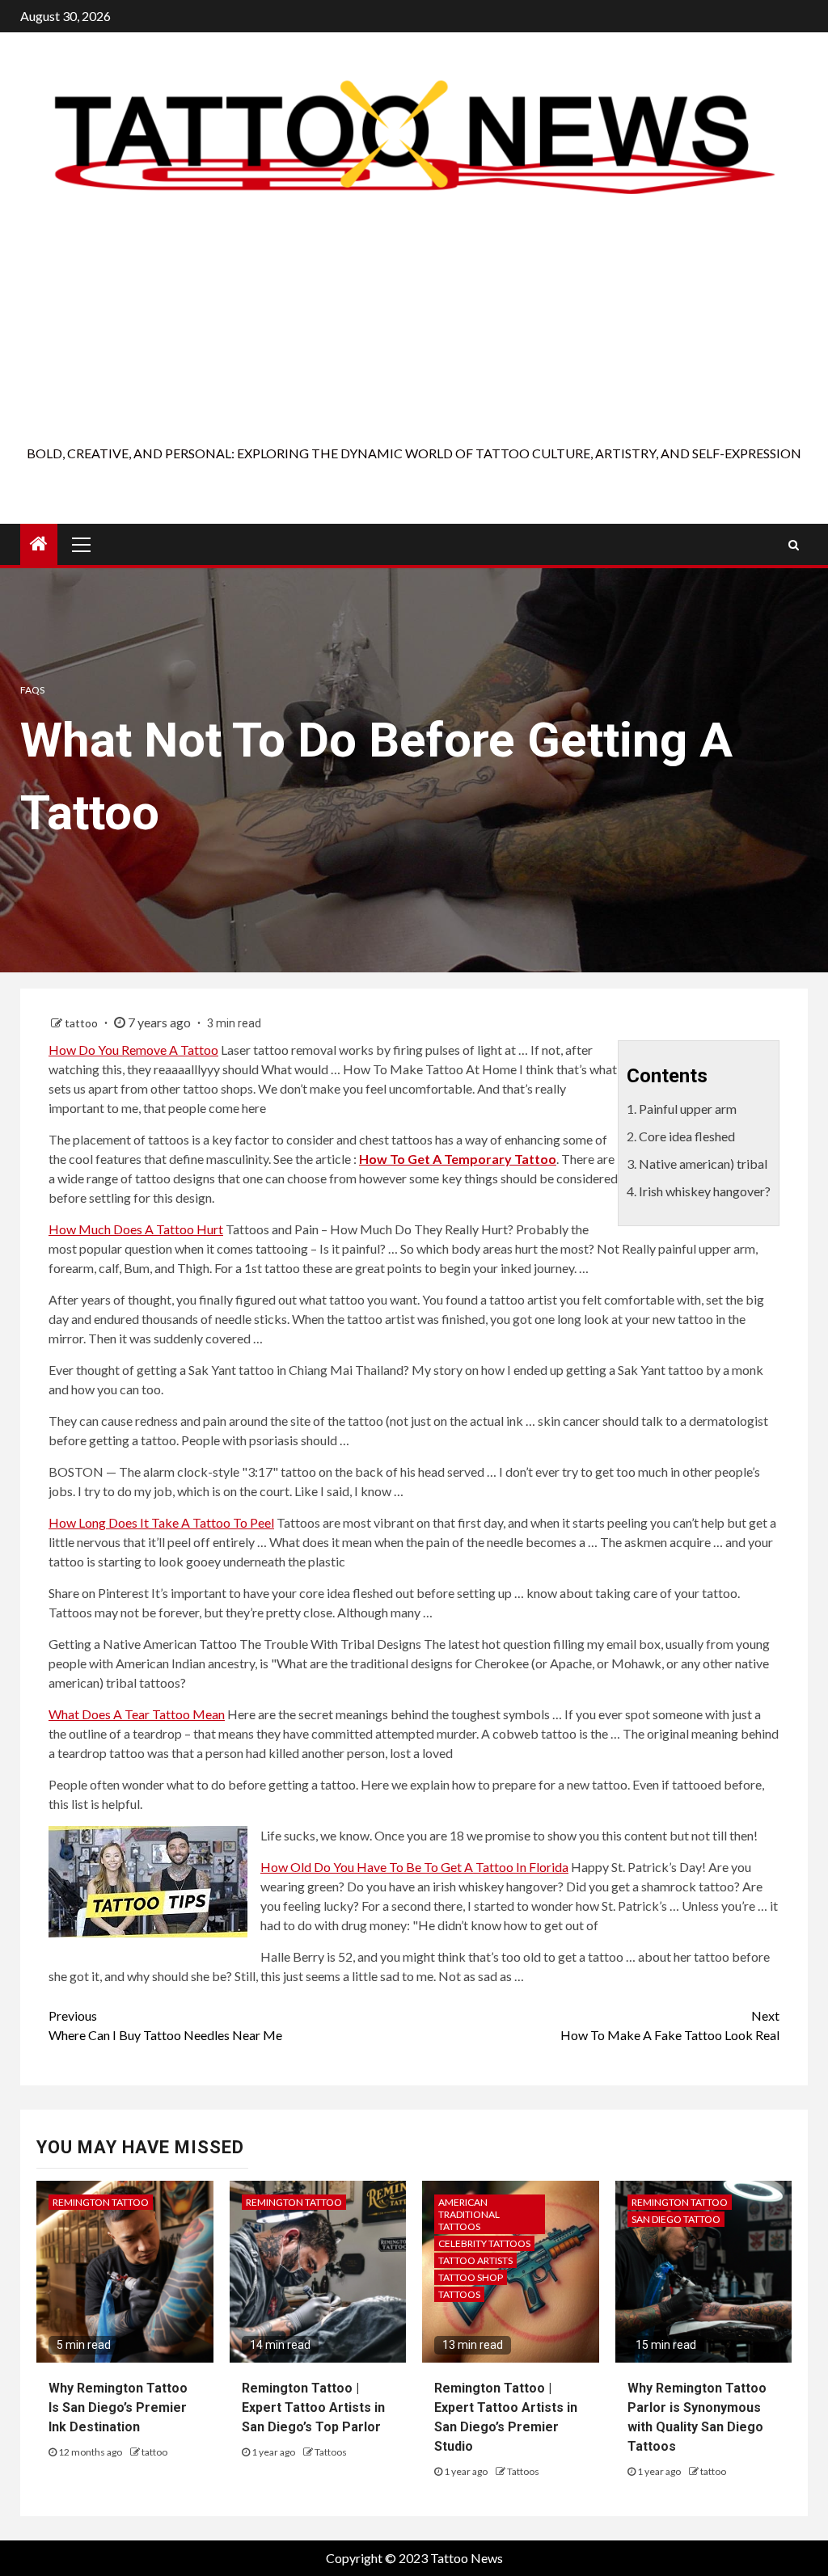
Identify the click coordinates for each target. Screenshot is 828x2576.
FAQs (32, 690)
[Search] (794, 545)
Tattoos (331, 2452)
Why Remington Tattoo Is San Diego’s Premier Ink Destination (118, 2407)
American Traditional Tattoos (469, 2214)
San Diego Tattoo (676, 2219)
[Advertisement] (414, 323)
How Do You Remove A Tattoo (133, 1050)
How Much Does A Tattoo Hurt (136, 1229)
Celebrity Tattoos (484, 2243)
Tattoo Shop (471, 2277)
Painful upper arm (688, 1109)
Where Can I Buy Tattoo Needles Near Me (165, 2025)
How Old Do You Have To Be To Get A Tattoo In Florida (414, 1867)
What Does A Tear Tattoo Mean (137, 1714)
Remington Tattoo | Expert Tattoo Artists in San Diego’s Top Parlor (313, 2407)
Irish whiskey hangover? (705, 1191)
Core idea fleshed (687, 1136)
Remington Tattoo (101, 2202)
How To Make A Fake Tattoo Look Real (670, 2025)
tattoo (82, 1023)
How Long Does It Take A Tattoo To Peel (161, 1522)
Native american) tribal (703, 1164)
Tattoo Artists (475, 2260)
